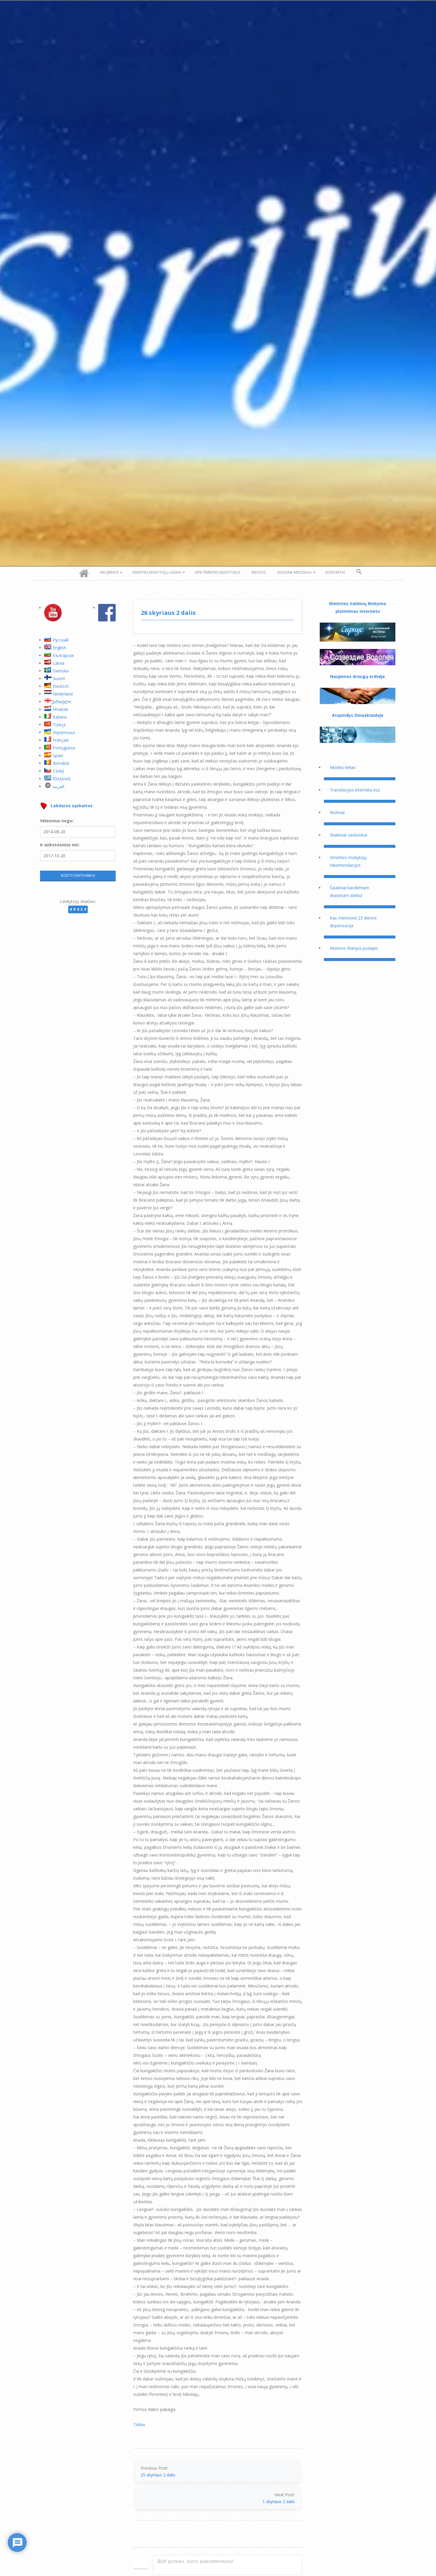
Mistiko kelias (343, 767)
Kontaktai (335, 572)
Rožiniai (337, 812)
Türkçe (59, 725)
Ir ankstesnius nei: (60, 845)
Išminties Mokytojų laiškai (157, 572)
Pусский (61, 640)
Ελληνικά (62, 779)
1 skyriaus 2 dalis (279, 2501)
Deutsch (61, 686)
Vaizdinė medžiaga (294, 572)
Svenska (61, 671)
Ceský (58, 771)
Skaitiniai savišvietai (349, 835)
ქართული (61, 702)
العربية (59, 786)
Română (61, 763)
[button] (359, 572)
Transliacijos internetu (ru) (355, 790)
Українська (64, 732)
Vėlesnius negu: (57, 821)
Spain (58, 755)
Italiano (60, 717)
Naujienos (109, 572)
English (59, 648)
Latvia (59, 663)
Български (63, 655)
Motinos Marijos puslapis (354, 948)
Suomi (59, 678)
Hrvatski (61, 709)
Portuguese (64, 748)
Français (61, 740)
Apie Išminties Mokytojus (218, 572)
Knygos (259, 572)
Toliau (139, 2424)
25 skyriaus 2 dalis (158, 2475)
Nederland (63, 694)
